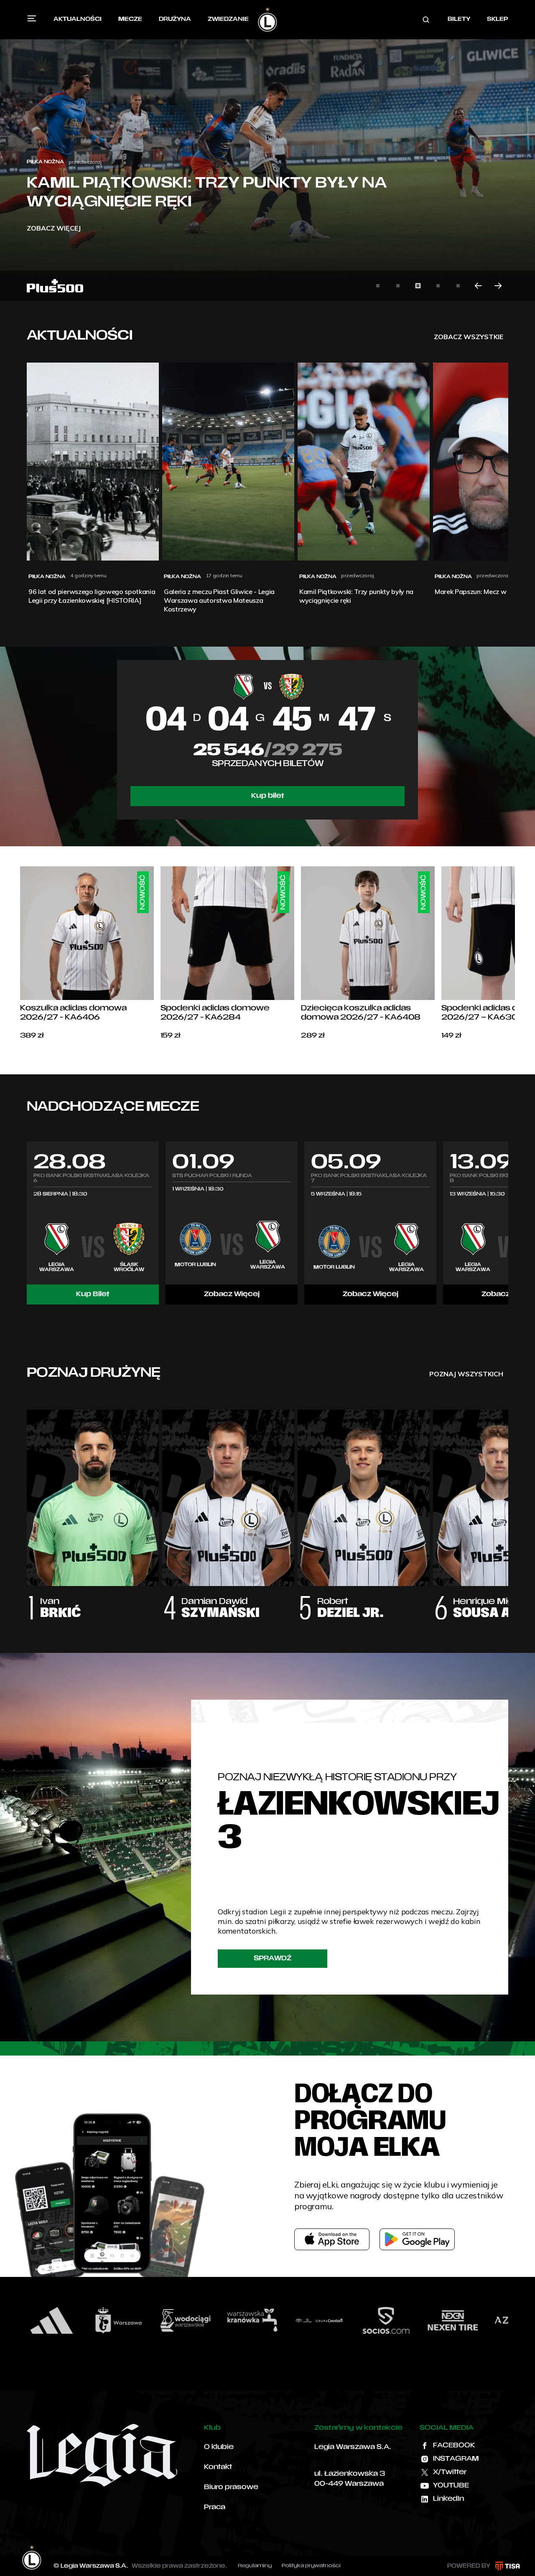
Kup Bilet (93, 1294)
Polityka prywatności (311, 2566)
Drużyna (175, 19)
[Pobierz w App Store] (332, 2239)
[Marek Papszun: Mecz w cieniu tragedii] (267, 150)
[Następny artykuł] (498, 286)
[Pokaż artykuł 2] (398, 286)
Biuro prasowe (231, 2487)
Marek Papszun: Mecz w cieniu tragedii (210, 203)
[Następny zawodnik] (508, 1506)
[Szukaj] (426, 20)
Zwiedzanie (228, 19)
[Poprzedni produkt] (20, 954)
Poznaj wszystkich (466, 1374)
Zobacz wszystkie (469, 337)
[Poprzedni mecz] (27, 1223)
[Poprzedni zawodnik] (27, 1506)
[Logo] (267, 20)
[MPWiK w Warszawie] (67, 2320)
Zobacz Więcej (232, 1294)
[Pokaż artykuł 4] (438, 286)
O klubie (219, 2447)
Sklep (498, 19)
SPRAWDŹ (273, 1959)
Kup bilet (268, 796)
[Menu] (32, 18)
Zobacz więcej (54, 228)
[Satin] (469, 2320)
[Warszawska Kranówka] (134, 2320)
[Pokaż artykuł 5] (458, 286)
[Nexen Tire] (335, 2320)
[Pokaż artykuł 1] (378, 286)
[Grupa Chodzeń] (201, 2320)
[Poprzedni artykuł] (478, 286)
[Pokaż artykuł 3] (418, 286)
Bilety (459, 19)
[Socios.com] (268, 2320)
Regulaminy (255, 2566)
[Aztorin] (402, 2320)
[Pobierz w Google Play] (417, 2239)
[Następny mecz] (508, 1223)
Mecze (130, 19)
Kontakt (218, 2467)
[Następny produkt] (515, 954)
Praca (215, 2507)
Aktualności (78, 19)
